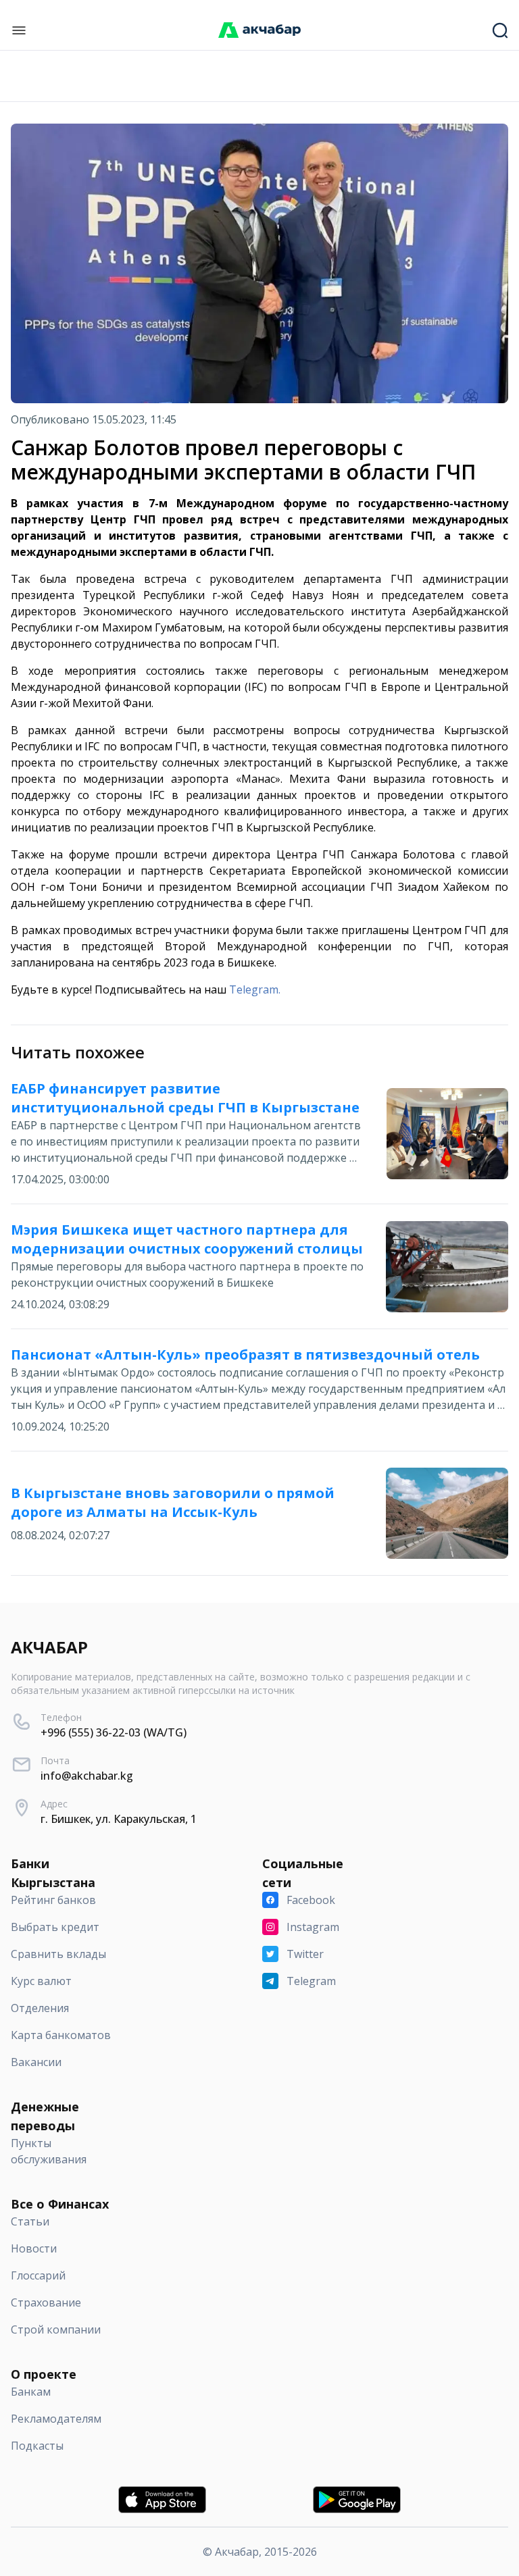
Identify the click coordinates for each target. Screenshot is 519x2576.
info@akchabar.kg (87, 1776)
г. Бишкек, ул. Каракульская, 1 (119, 1819)
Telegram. (255, 989)
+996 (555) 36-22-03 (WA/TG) (114, 1732)
